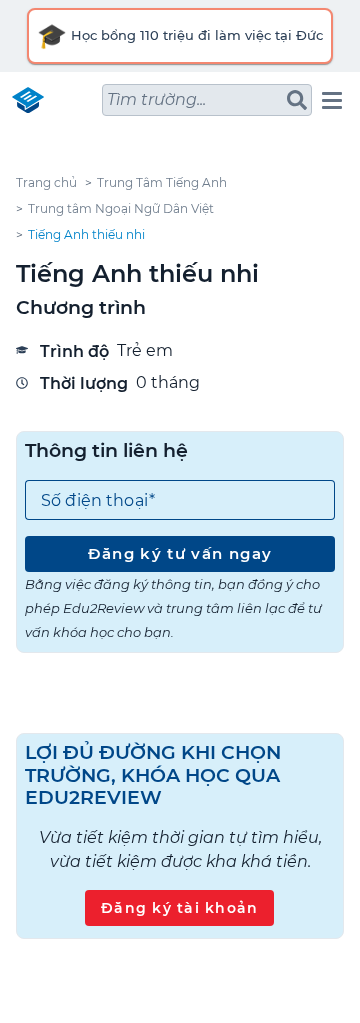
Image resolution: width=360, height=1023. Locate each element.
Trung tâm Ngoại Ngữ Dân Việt (121, 208)
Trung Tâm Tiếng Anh (162, 182)
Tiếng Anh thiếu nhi (86, 234)
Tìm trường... (156, 99)
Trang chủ (46, 182)
